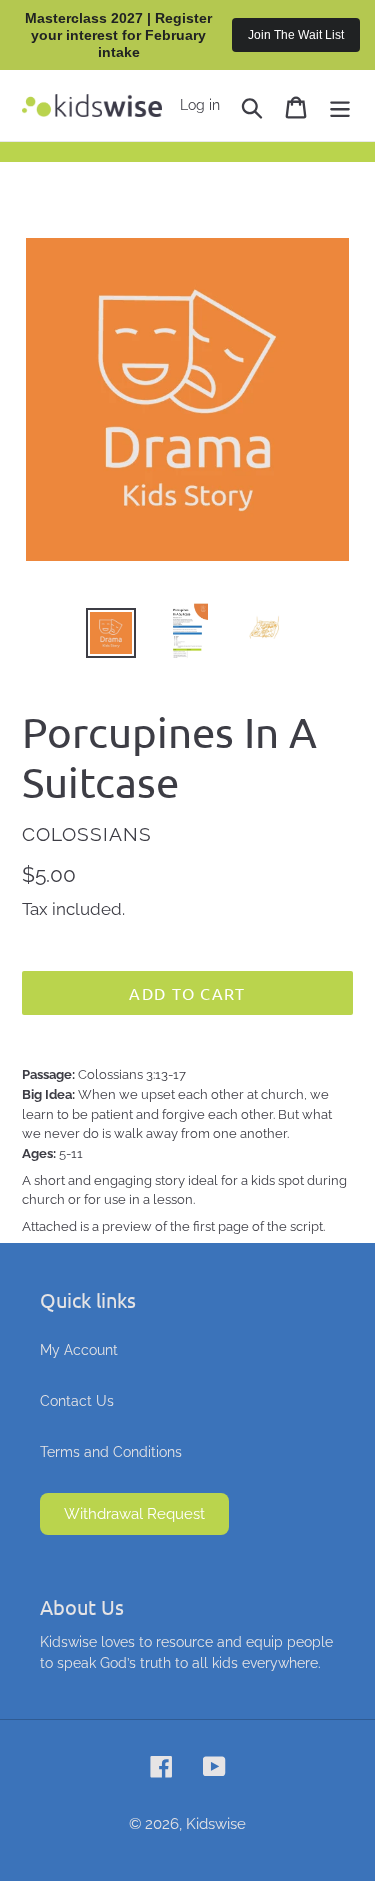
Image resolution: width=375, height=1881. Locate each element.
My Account (79, 1350)
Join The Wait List (296, 35)
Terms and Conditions (111, 1452)
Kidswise (216, 1824)
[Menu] (340, 105)
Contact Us (77, 1401)
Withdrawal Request (134, 1514)
